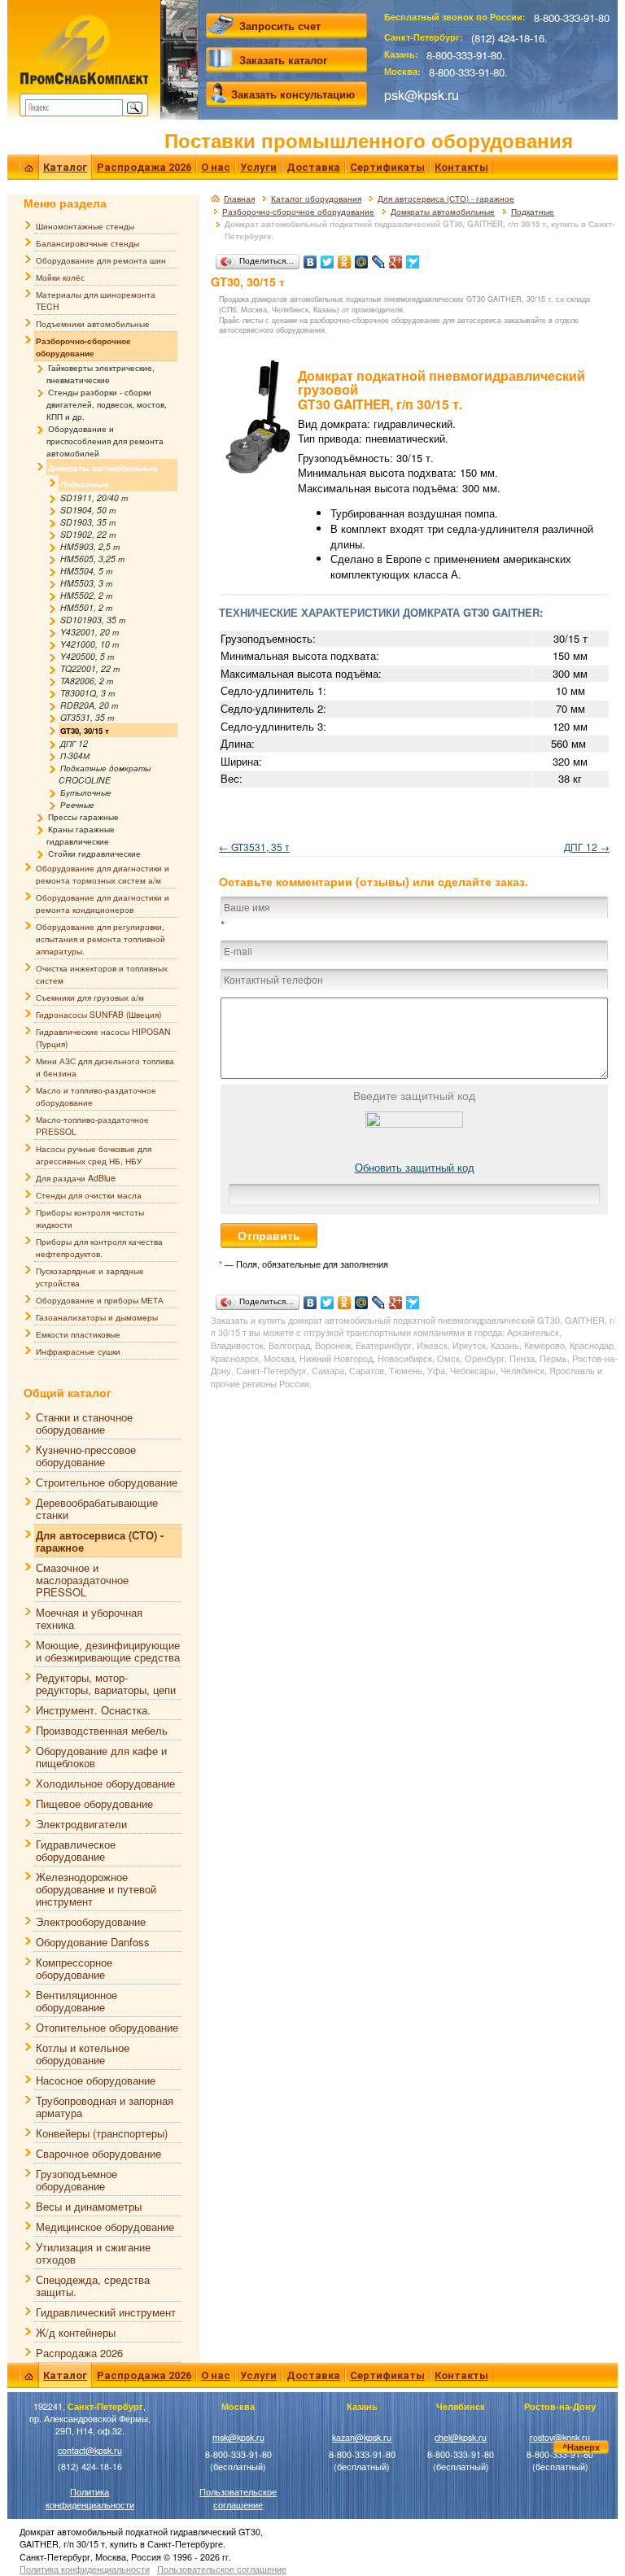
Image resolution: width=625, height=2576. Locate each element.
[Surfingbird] (413, 258)
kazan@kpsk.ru (362, 2437)
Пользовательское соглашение (238, 2498)
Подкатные (533, 212)
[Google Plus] (396, 258)
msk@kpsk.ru (238, 2437)
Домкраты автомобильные (443, 212)
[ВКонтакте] (310, 258)
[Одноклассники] (345, 258)
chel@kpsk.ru (461, 2437)
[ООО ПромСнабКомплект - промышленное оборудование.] (84, 49)
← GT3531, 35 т (254, 847)
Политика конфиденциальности (90, 2498)
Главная (239, 199)
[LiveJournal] (379, 258)
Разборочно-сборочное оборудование (298, 212)
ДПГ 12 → (587, 847)
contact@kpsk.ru (90, 2450)
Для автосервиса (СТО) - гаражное (446, 199)
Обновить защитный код (415, 1167)
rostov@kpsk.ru (560, 2437)
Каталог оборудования (316, 199)
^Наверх (581, 2447)
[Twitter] (328, 258)
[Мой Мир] (362, 258)
